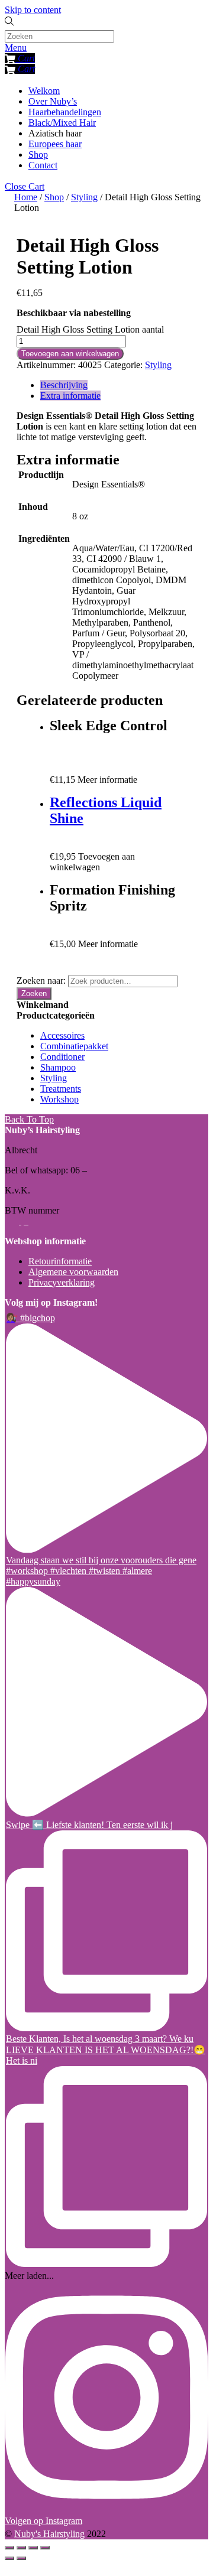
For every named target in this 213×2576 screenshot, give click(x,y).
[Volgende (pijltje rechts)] (21, 2558)
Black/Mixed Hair (62, 123)
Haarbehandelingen (65, 112)
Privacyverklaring (62, 1282)
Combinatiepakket (74, 1046)
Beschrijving (64, 385)
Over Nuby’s (53, 101)
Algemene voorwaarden (73, 1272)
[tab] (118, 385)
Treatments (61, 1089)
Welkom (44, 91)
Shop (38, 155)
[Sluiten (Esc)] (9, 2548)
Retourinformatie (60, 1261)
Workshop (59, 1099)
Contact (43, 165)
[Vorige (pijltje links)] (9, 2558)
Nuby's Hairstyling (49, 2534)
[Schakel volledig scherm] (33, 2548)
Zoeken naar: (41, 980)
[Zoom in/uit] (45, 2548)
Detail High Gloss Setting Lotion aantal (90, 329)
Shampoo (58, 1067)
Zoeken (34, 993)
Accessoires (62, 1035)
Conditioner (62, 1057)
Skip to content (33, 10)
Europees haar (55, 144)
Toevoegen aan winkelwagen (70, 354)
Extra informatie (70, 396)
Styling (84, 197)
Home (26, 197)
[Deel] (21, 2548)
